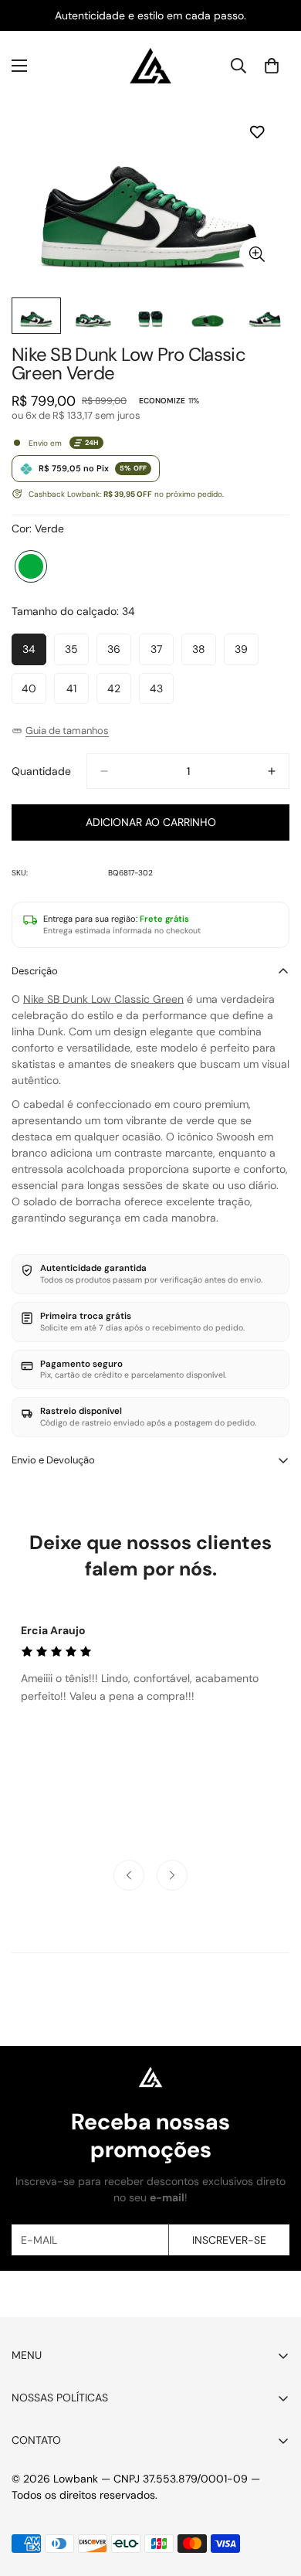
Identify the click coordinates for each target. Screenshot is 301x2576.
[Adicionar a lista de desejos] (257, 132)
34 (34, 653)
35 (77, 653)
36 (119, 653)
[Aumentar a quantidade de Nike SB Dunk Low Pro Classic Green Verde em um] (272, 771)
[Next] (172, 1875)
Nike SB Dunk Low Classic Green (103, 999)
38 (204, 653)
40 (34, 693)
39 (247, 653)
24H (92, 443)
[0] (272, 66)
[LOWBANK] (150, 66)
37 (162, 653)
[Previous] (129, 1875)
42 (119, 693)
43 (162, 693)
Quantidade (41, 771)
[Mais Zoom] (257, 255)
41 (78, 693)
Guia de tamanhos (67, 731)
